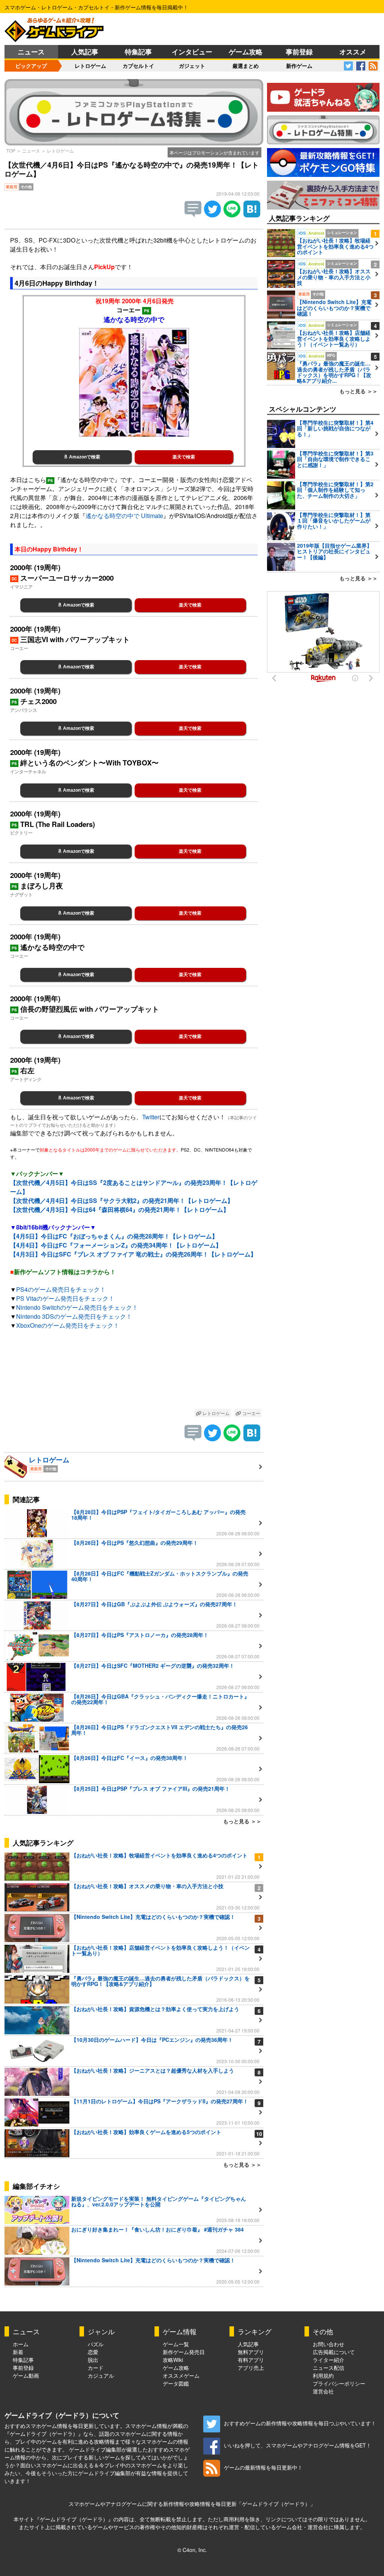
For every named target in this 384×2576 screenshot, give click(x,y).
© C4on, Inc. (192, 2550)
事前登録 (299, 52)
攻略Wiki (173, 2360)
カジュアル (101, 2375)
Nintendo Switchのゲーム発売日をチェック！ (77, 1307)
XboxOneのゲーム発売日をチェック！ (68, 1325)
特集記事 (138, 52)
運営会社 (323, 2391)
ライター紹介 (328, 2360)
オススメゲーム (181, 2375)
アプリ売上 (251, 2368)
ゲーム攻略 (246, 52)
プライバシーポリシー (339, 2383)
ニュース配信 (328, 2368)
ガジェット (192, 66)
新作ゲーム (299, 66)
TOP (11, 151)
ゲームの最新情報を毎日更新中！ (263, 2467)
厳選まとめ (246, 66)
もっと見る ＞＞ (242, 1821)
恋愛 (93, 2352)
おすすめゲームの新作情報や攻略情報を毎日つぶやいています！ (300, 2423)
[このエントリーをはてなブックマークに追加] (252, 215)
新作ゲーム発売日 (184, 2352)
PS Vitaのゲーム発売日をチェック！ (65, 1298)
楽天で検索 (184, 457)
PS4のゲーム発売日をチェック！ (61, 1289)
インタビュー (192, 52)
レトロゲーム (90, 66)
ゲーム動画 (26, 2375)
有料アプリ (251, 2360)
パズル (96, 2344)
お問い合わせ (328, 2344)
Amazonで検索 (84, 457)
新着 (18, 2352)
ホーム (21, 2344)
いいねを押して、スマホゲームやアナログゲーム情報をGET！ (298, 2445)
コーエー (251, 1413)
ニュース (31, 52)
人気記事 (85, 52)
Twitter (151, 1117)
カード (96, 2368)
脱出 (93, 2360)
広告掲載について (334, 2352)
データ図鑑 (176, 2383)
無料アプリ (251, 2352)
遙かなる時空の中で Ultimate (124, 516)
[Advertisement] (134, 1371)
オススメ (353, 52)
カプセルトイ (138, 66)
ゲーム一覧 (176, 2344)
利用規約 (323, 2375)
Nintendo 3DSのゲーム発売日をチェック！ (74, 1316)
